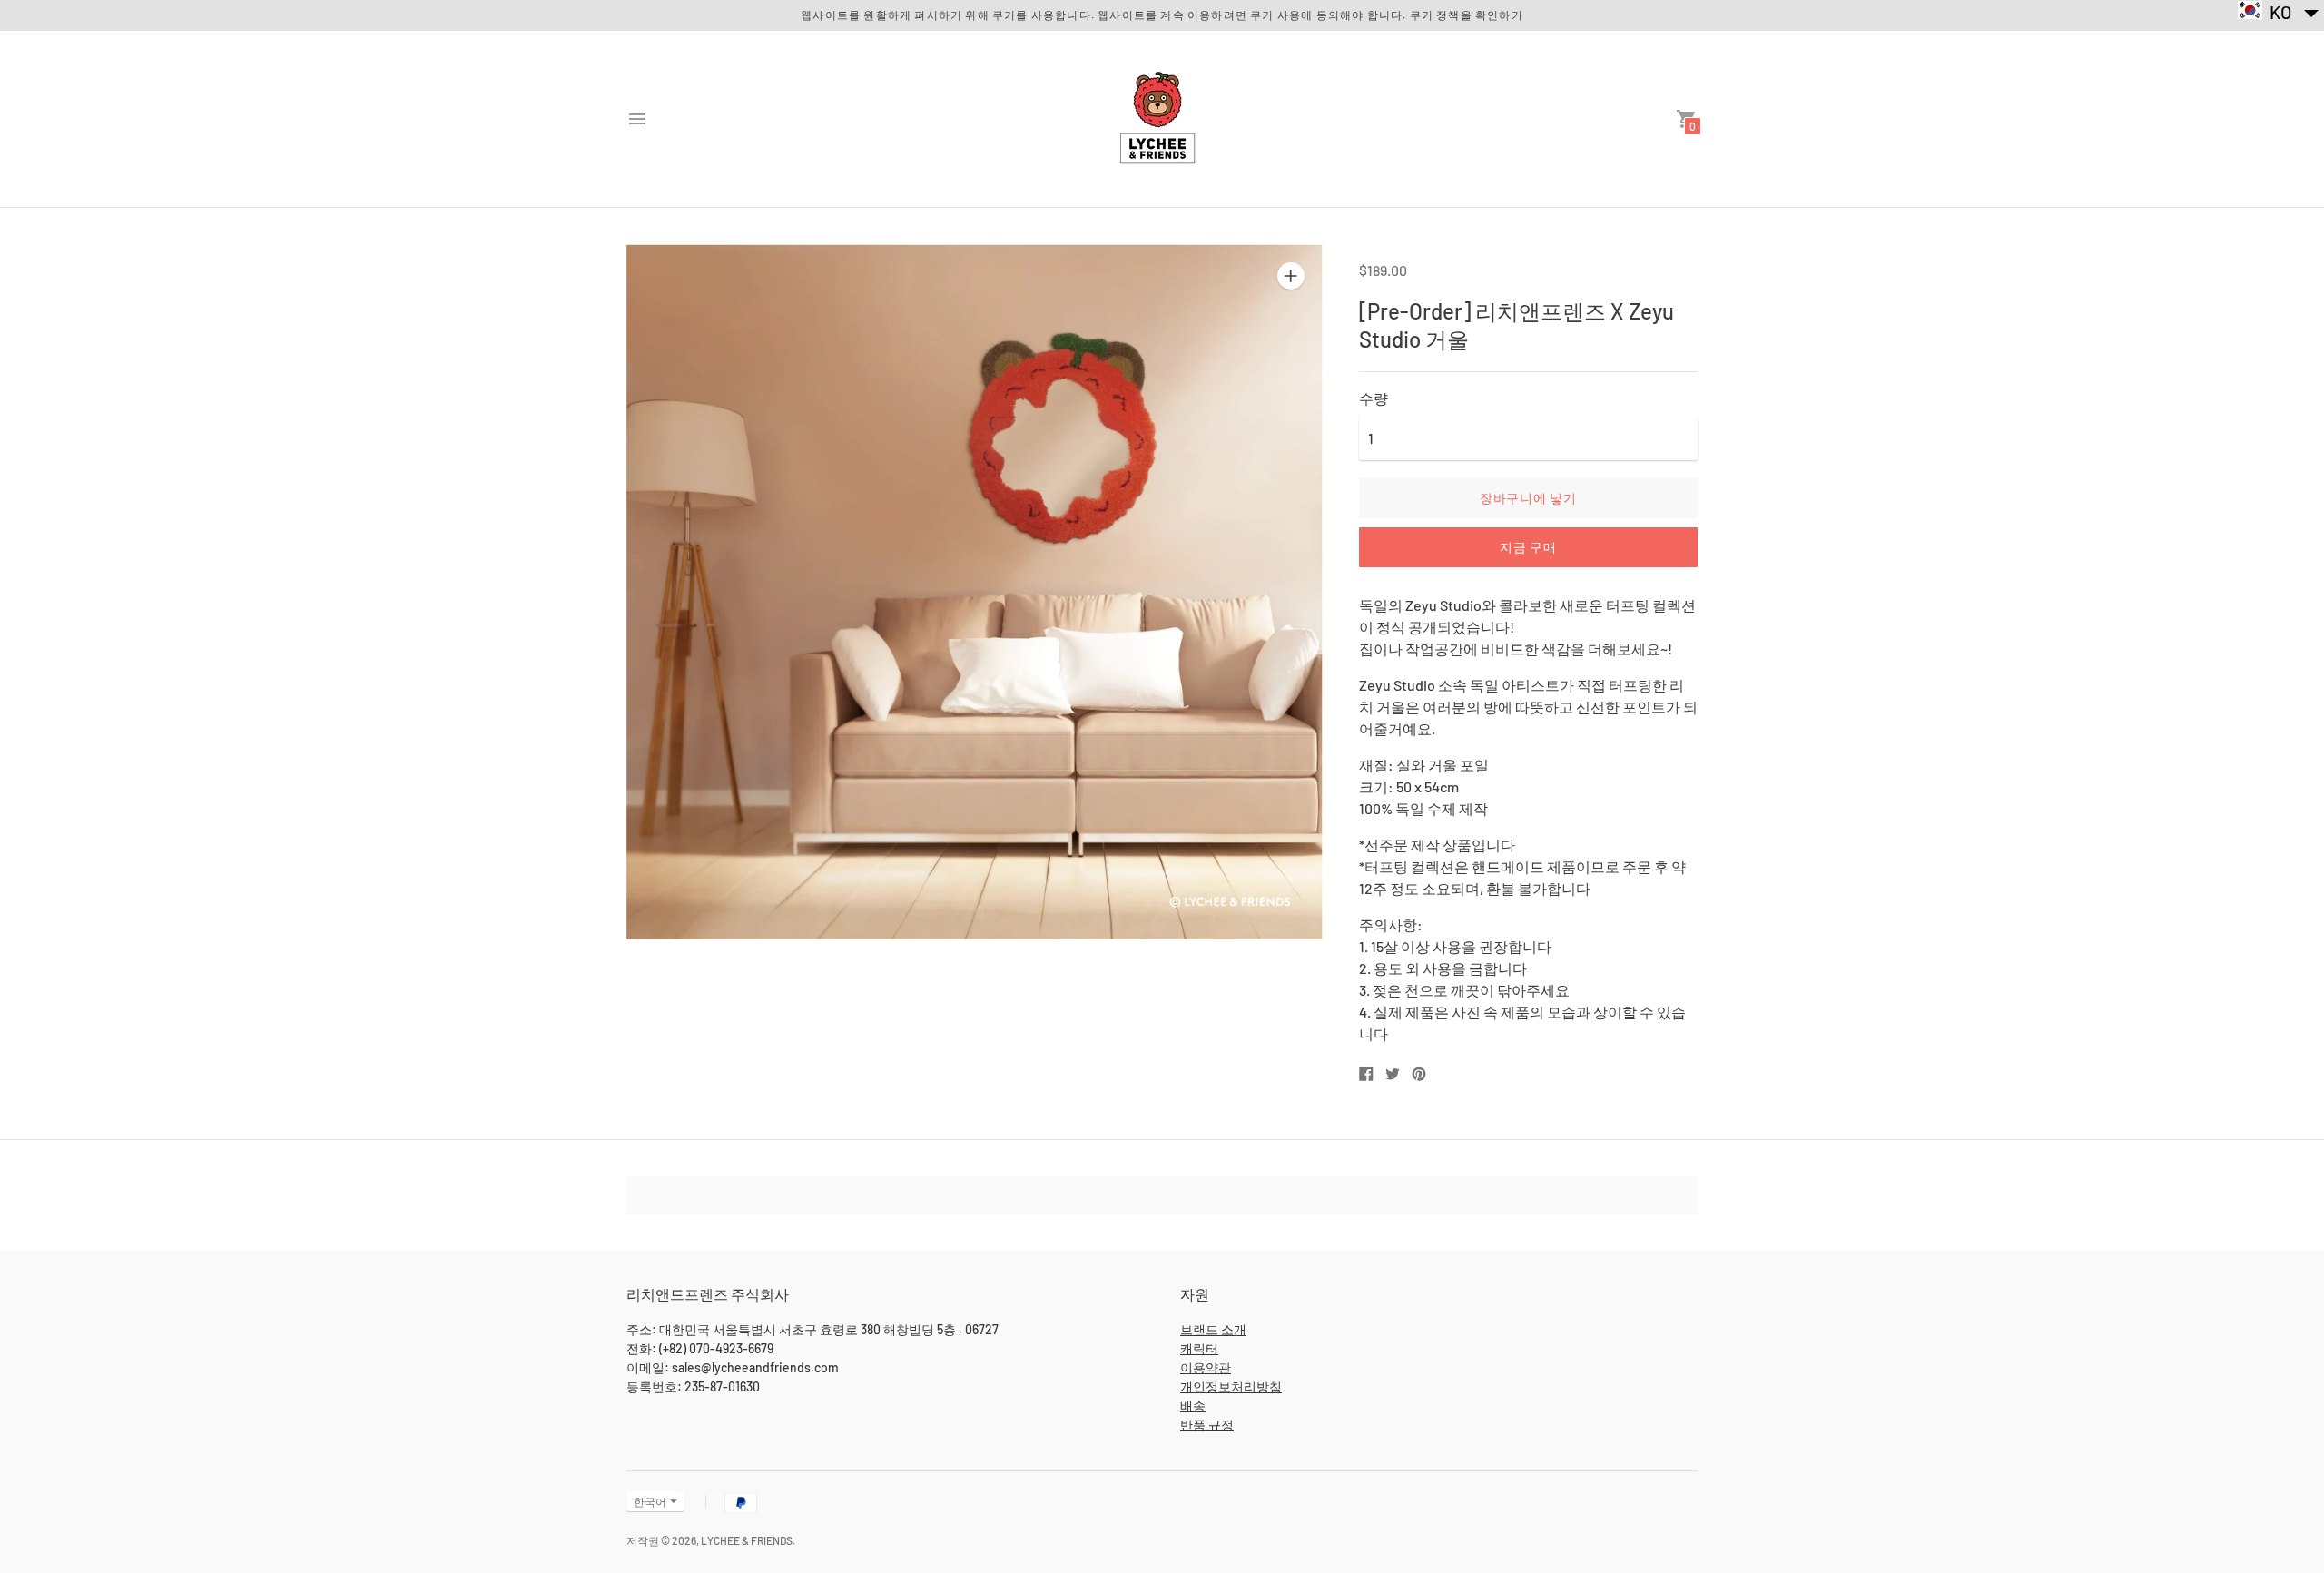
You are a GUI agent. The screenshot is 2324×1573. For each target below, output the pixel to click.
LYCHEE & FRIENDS (747, 1540)
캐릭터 (1199, 1348)
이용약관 (1206, 1367)
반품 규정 (1207, 1425)
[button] (2279, 11)
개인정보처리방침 (1231, 1386)
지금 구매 (1528, 547)
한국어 (650, 1501)
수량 (1374, 398)
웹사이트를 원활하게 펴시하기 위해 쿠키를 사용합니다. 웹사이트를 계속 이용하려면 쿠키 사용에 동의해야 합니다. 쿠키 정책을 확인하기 (1162, 15)
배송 (1193, 1406)
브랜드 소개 (1213, 1329)
